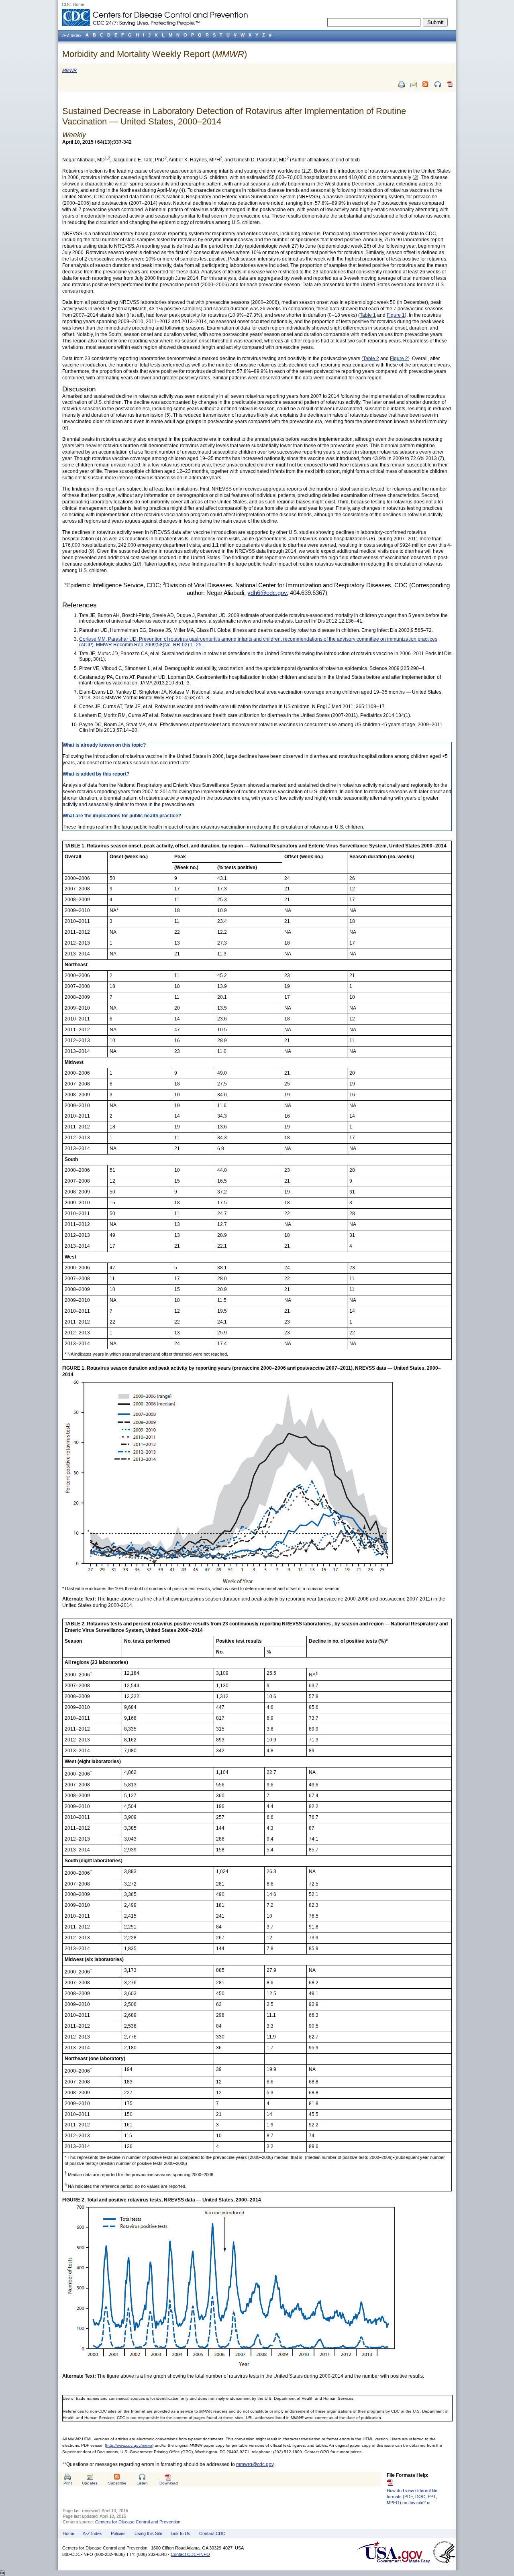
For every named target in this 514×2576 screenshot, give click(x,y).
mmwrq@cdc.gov (255, 2464)
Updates (90, 2483)
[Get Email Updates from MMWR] (414, 84)
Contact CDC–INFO (190, 2554)
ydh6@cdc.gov (267, 593)
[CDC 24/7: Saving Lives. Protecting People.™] (155, 12)
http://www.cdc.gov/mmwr (129, 2445)
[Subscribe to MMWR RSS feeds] (426, 84)
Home (68, 2533)
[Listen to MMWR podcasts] (438, 84)
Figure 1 (396, 315)
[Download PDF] (450, 87)
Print (68, 2483)
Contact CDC (212, 2533)
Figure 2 (399, 358)
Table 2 (371, 358)
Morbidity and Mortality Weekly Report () (155, 54)
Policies (118, 2533)
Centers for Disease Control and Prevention (138, 2522)
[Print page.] (402, 84)
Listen (142, 2483)
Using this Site (148, 2533)
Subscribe (117, 2483)
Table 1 (368, 315)
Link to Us (181, 2533)
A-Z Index (92, 2533)
